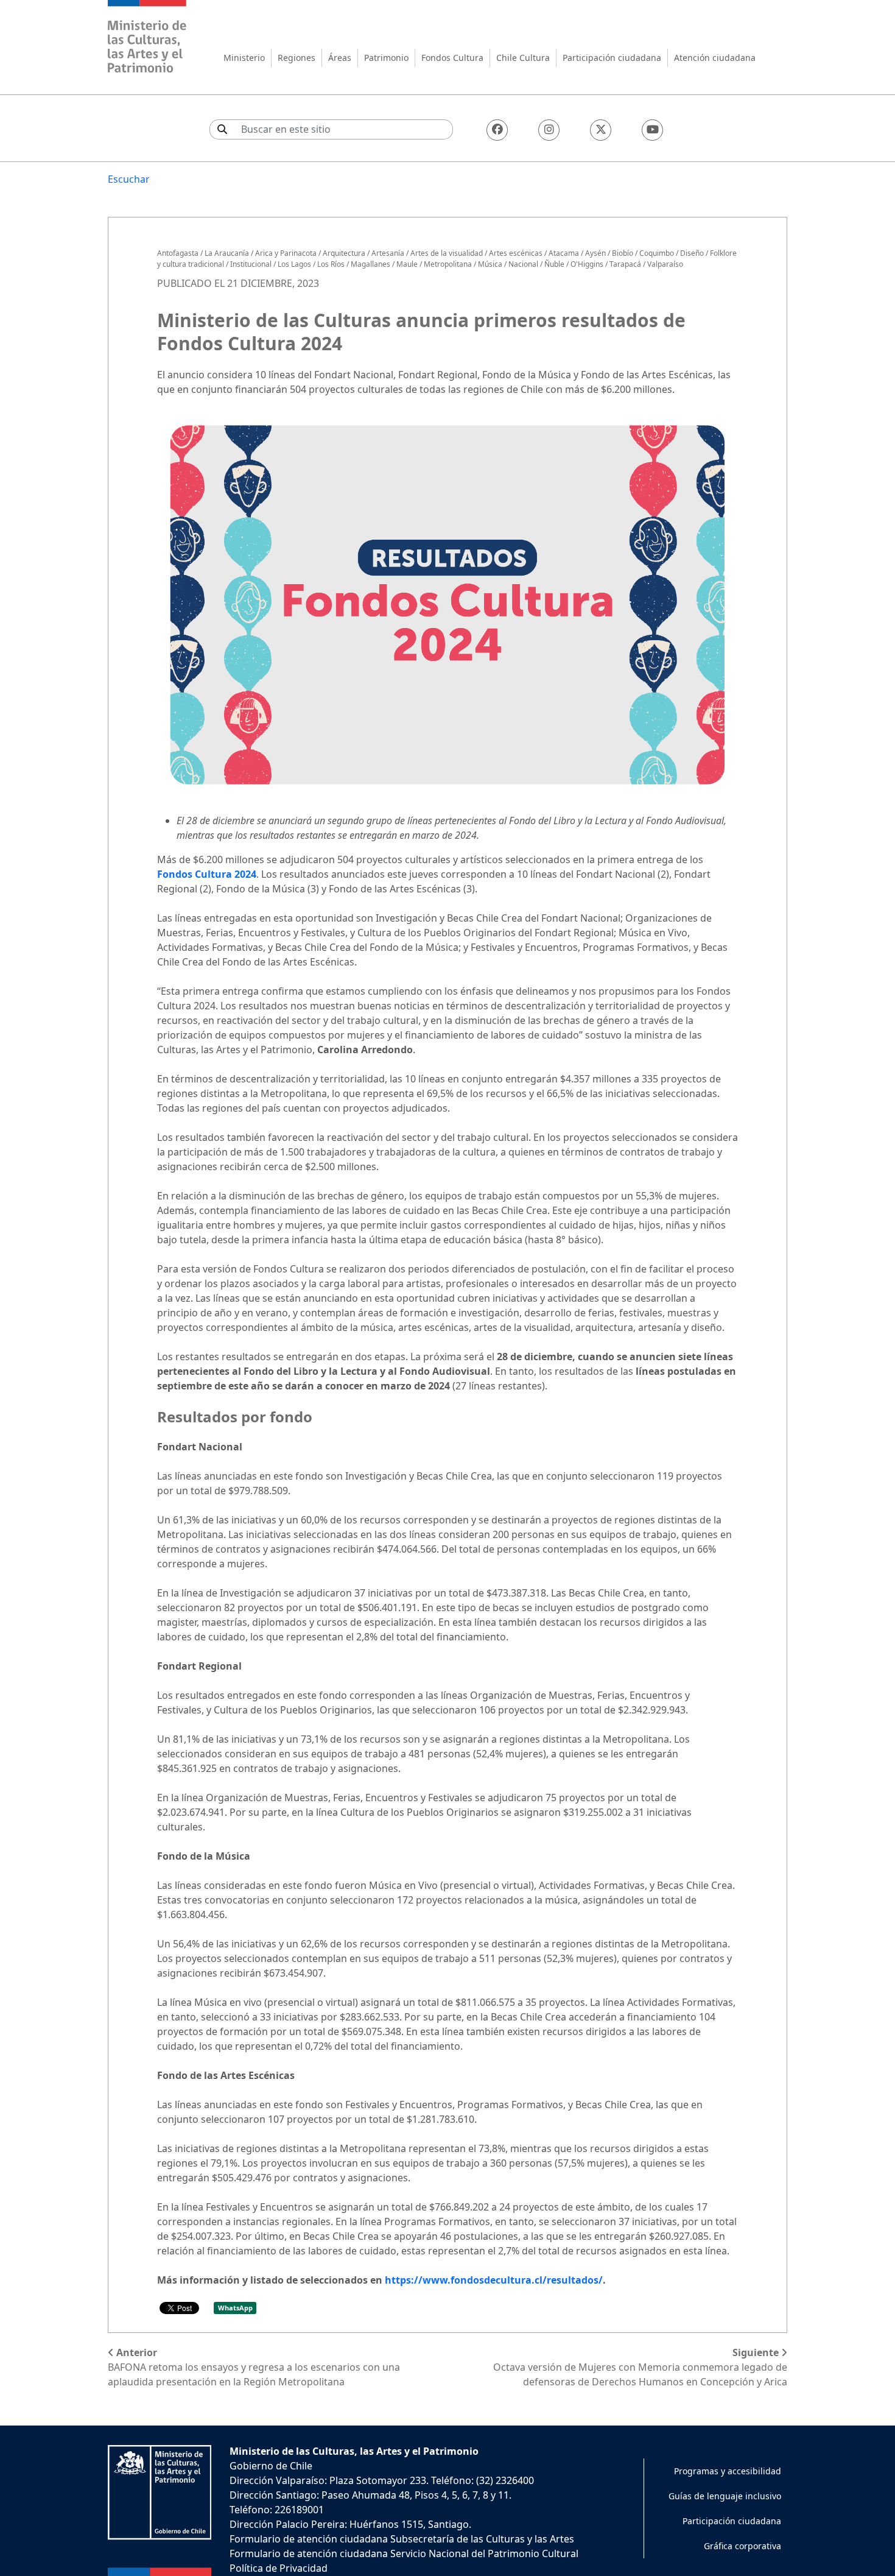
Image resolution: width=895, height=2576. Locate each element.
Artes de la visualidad (447, 253)
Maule (407, 264)
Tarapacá (625, 264)
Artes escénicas (516, 253)
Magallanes (370, 264)
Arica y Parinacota (286, 253)
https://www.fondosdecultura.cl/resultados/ (494, 2280)
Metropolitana (448, 264)
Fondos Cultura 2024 (207, 874)
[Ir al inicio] (147, 38)
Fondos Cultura (452, 58)
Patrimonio (386, 58)
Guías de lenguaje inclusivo (725, 2496)
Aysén (595, 253)
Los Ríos (331, 264)
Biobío (623, 253)
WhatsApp (235, 2308)
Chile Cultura (523, 58)
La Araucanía (227, 253)
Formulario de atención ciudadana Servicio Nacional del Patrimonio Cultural (404, 2553)
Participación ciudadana (612, 58)
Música (490, 264)
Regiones (297, 58)
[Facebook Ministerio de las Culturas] (497, 130)
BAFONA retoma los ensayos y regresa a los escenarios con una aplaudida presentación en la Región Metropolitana (254, 2367)
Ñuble (554, 264)
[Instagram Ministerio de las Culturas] (549, 130)
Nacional (523, 264)
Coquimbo (657, 253)
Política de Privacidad (279, 2568)
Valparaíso (665, 264)
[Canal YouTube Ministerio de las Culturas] (652, 130)
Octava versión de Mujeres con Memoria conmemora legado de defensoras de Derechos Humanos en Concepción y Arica (640, 2367)
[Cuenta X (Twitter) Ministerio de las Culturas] (601, 130)
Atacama (564, 253)
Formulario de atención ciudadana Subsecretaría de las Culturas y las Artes (402, 2539)
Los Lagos (294, 264)
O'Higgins (587, 264)
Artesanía (388, 253)
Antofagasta (178, 253)
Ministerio (244, 58)
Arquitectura (344, 253)
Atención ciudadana (715, 58)
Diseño (692, 253)
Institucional (251, 264)
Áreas (340, 58)
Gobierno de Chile (271, 2466)
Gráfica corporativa (742, 2546)
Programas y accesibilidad (728, 2471)
